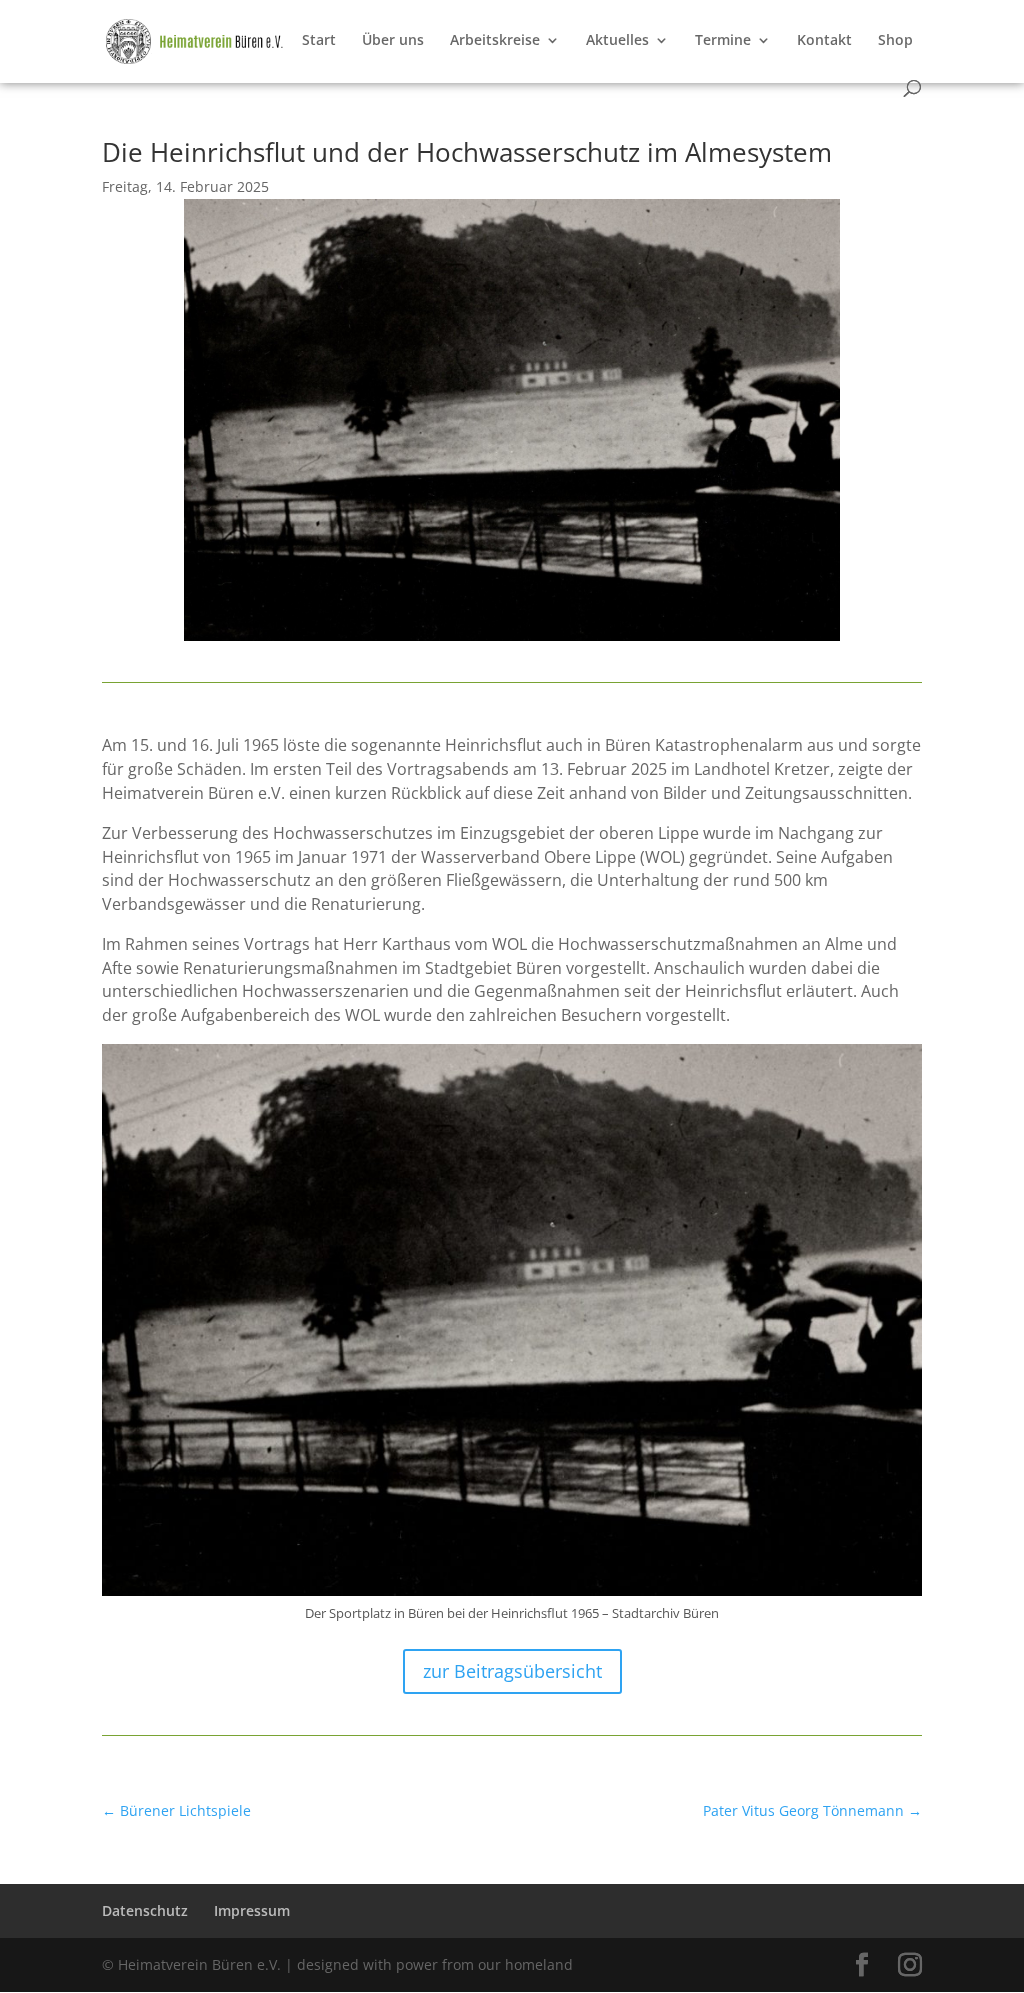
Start (319, 41)
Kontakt (824, 41)
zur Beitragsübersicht (512, 1671)
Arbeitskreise (495, 41)
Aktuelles (617, 41)
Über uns (393, 41)
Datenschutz (145, 1910)
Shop (895, 41)
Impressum (252, 1910)
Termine (723, 41)
